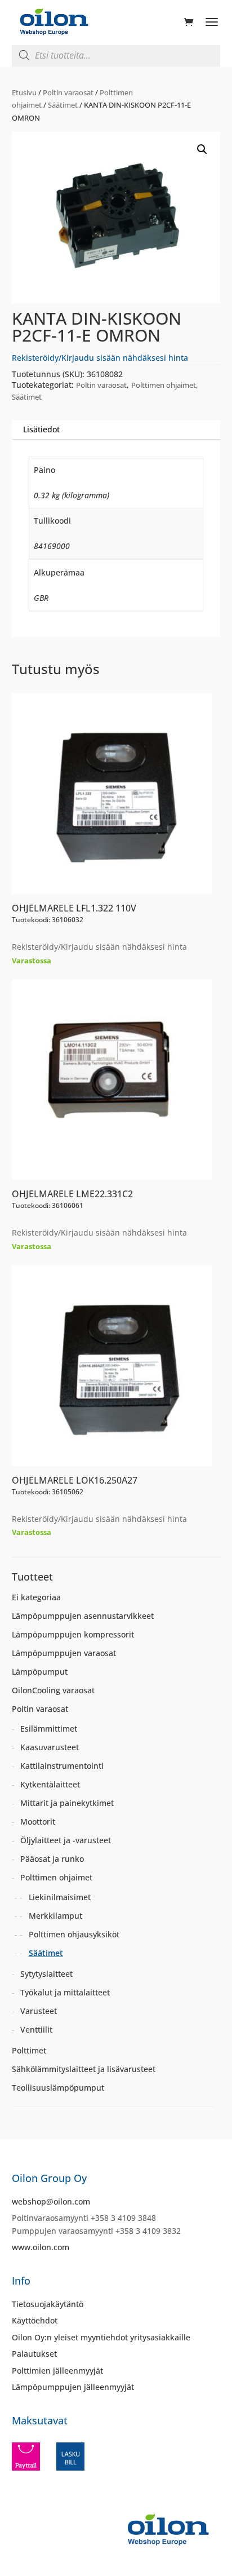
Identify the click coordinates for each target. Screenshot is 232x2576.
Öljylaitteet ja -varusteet (66, 1840)
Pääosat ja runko (52, 1859)
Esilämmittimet (49, 1729)
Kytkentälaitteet (50, 1784)
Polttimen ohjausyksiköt (74, 1934)
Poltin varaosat (68, 92)
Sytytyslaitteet (46, 1974)
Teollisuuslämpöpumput (58, 2088)
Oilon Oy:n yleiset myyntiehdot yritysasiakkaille (101, 2337)
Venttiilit (36, 2030)
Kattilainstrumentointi (62, 1766)
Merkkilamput (55, 1916)
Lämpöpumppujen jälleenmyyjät (73, 2387)
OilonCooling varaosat (53, 1690)
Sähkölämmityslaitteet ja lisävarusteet (84, 2069)
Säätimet (63, 105)
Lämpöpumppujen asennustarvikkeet (83, 1616)
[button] (202, 149)
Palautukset (34, 2354)
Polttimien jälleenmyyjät (57, 2371)
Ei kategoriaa (36, 1597)
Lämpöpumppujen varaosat (64, 1653)
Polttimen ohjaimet (164, 385)
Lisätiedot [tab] (41, 429)
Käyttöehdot (35, 2320)
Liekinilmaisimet (60, 1897)
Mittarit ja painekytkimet (67, 1803)
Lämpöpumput (40, 1672)
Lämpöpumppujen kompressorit (73, 1634)
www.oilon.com (41, 2247)
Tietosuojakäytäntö (48, 2304)
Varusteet (39, 2011)
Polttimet (29, 2050)
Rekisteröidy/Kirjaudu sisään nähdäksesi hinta (100, 358)
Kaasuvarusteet (50, 1747)
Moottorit (38, 1822)
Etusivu (24, 92)
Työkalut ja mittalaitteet (65, 1992)
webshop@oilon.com (51, 2201)
